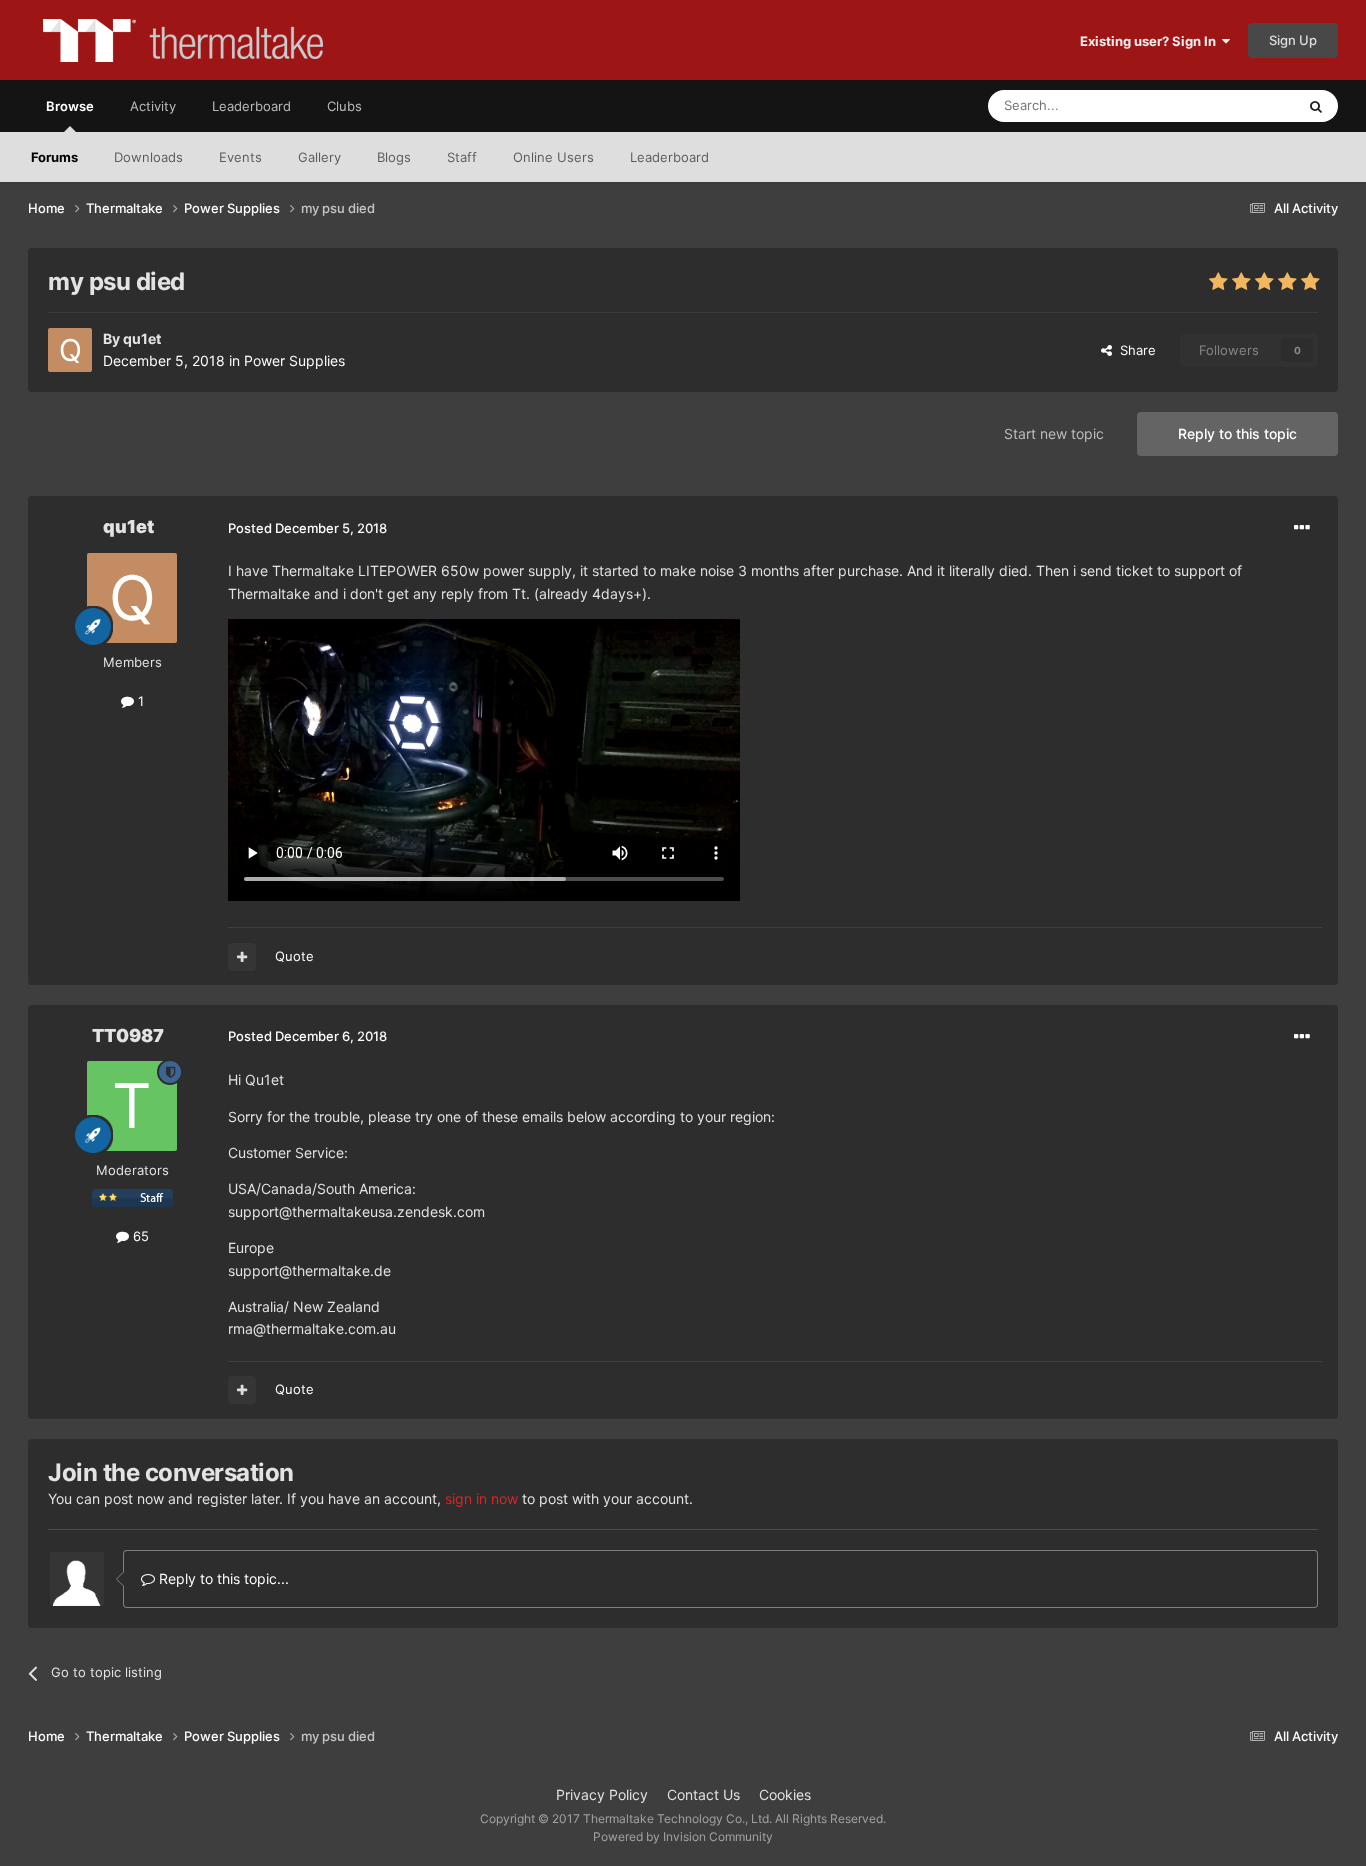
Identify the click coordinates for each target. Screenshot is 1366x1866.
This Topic (1238, 105)
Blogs (394, 157)
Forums (54, 157)
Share (1134, 350)
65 (139, 1236)
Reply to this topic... (222, 1578)
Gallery (319, 157)
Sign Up (1293, 40)
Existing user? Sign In (1151, 41)
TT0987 (128, 1035)
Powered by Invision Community (683, 1836)
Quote (294, 956)
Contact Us (703, 1794)
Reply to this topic (1237, 433)
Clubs (344, 106)
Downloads (148, 157)
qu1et (142, 338)
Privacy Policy (602, 1794)
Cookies (785, 1794)
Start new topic (1054, 433)
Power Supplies (294, 360)
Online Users (553, 157)
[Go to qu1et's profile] (70, 350)
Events (240, 157)
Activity (153, 106)
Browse (70, 106)
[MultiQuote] (242, 957)
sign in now (481, 1498)
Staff (462, 157)
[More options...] (1302, 528)
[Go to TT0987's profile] (132, 1106)
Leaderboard (669, 157)
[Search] (1316, 106)
